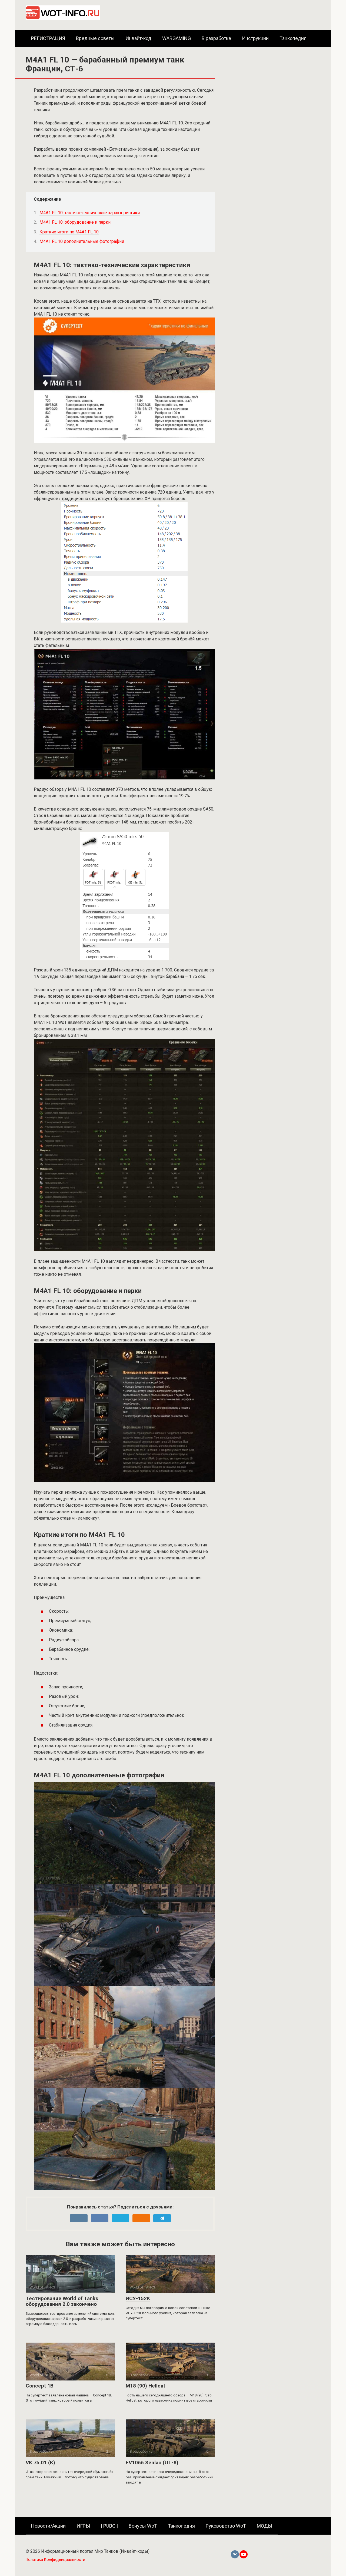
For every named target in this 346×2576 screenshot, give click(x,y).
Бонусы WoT (143, 2526)
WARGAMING (177, 38)
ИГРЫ (83, 2526)
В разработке (216, 38)
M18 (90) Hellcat (145, 2386)
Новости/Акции (48, 2526)
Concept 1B (40, 2386)
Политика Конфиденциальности (55, 2560)
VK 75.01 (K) (40, 2463)
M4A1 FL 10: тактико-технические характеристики (90, 213)
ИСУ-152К (138, 2298)
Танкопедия (293, 38)
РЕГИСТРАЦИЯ (48, 38)
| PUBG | (109, 2526)
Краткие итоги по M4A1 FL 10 (69, 232)
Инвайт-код (138, 38)
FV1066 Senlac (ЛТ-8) (152, 2463)
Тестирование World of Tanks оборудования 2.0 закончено (62, 2301)
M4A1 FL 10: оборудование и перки (75, 222)
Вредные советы (95, 38)
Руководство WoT (226, 2526)
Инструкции (255, 38)
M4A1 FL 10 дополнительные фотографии (82, 241)
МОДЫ (265, 2526)
